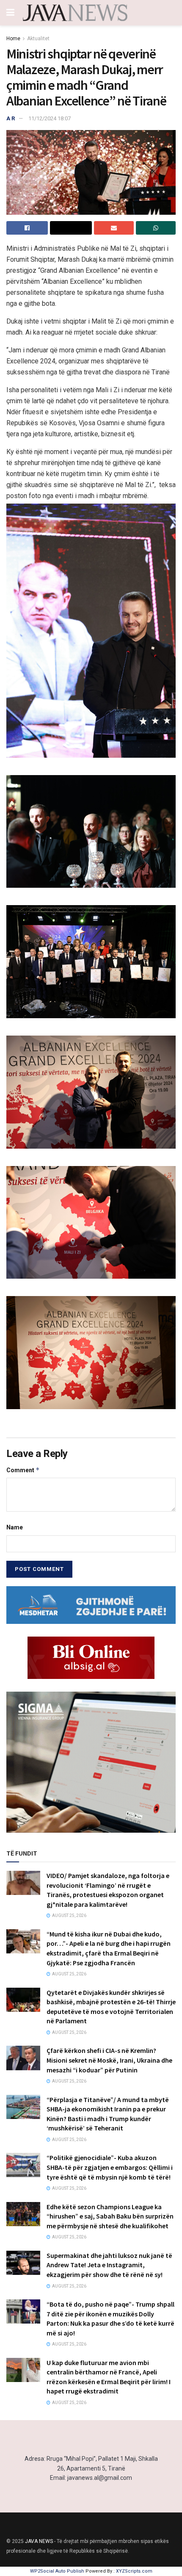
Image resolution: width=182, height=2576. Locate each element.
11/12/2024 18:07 (50, 118)
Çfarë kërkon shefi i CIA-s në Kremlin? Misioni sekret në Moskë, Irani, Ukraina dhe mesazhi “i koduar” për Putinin (109, 2060)
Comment (23, 1470)
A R (11, 118)
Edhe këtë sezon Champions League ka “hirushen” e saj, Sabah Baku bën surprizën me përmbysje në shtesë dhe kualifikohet (110, 2216)
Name (15, 1527)
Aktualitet (38, 39)
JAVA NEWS (39, 2541)
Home (13, 39)
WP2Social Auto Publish (57, 2571)
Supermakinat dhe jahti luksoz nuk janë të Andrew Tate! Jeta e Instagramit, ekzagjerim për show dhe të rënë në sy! (109, 2265)
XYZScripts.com (134, 2571)
